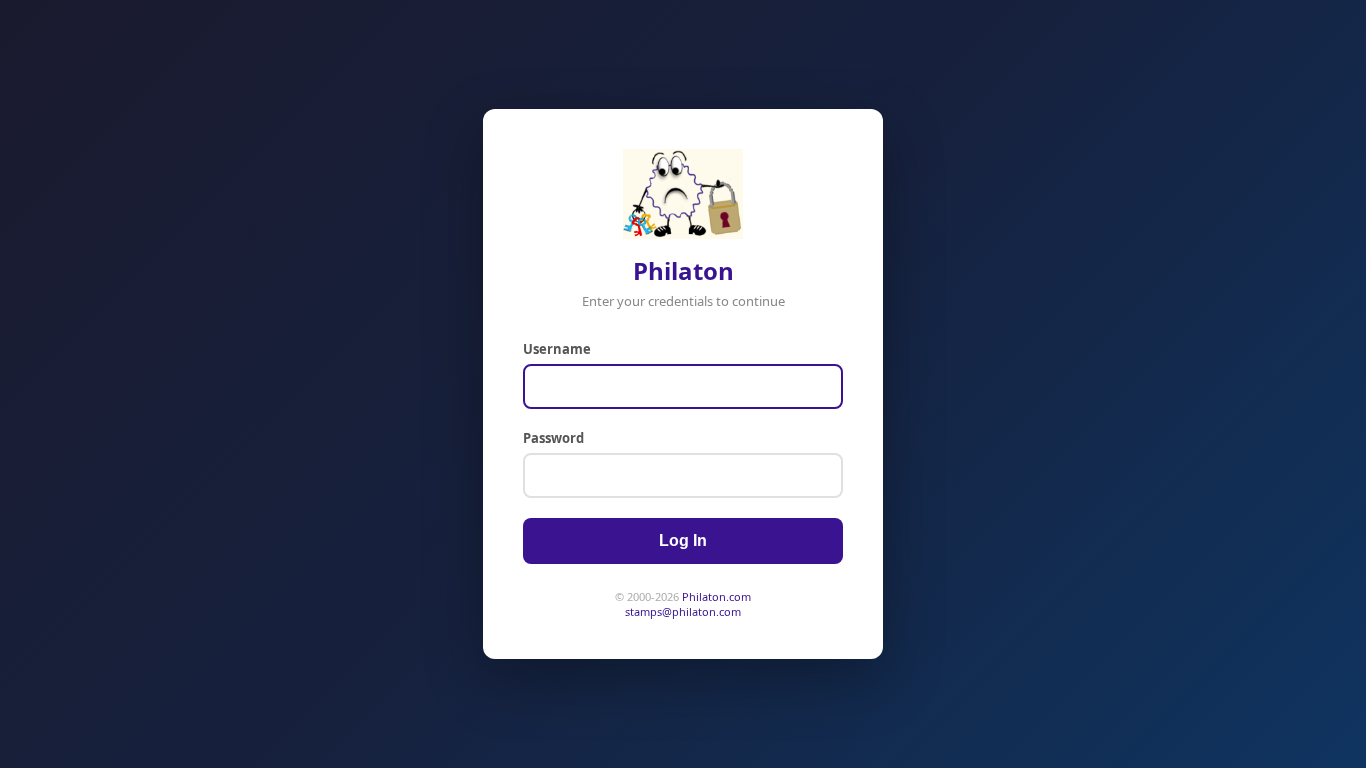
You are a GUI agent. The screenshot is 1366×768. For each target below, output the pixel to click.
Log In (683, 540)
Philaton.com (716, 596)
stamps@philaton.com (683, 611)
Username (557, 349)
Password (553, 438)
